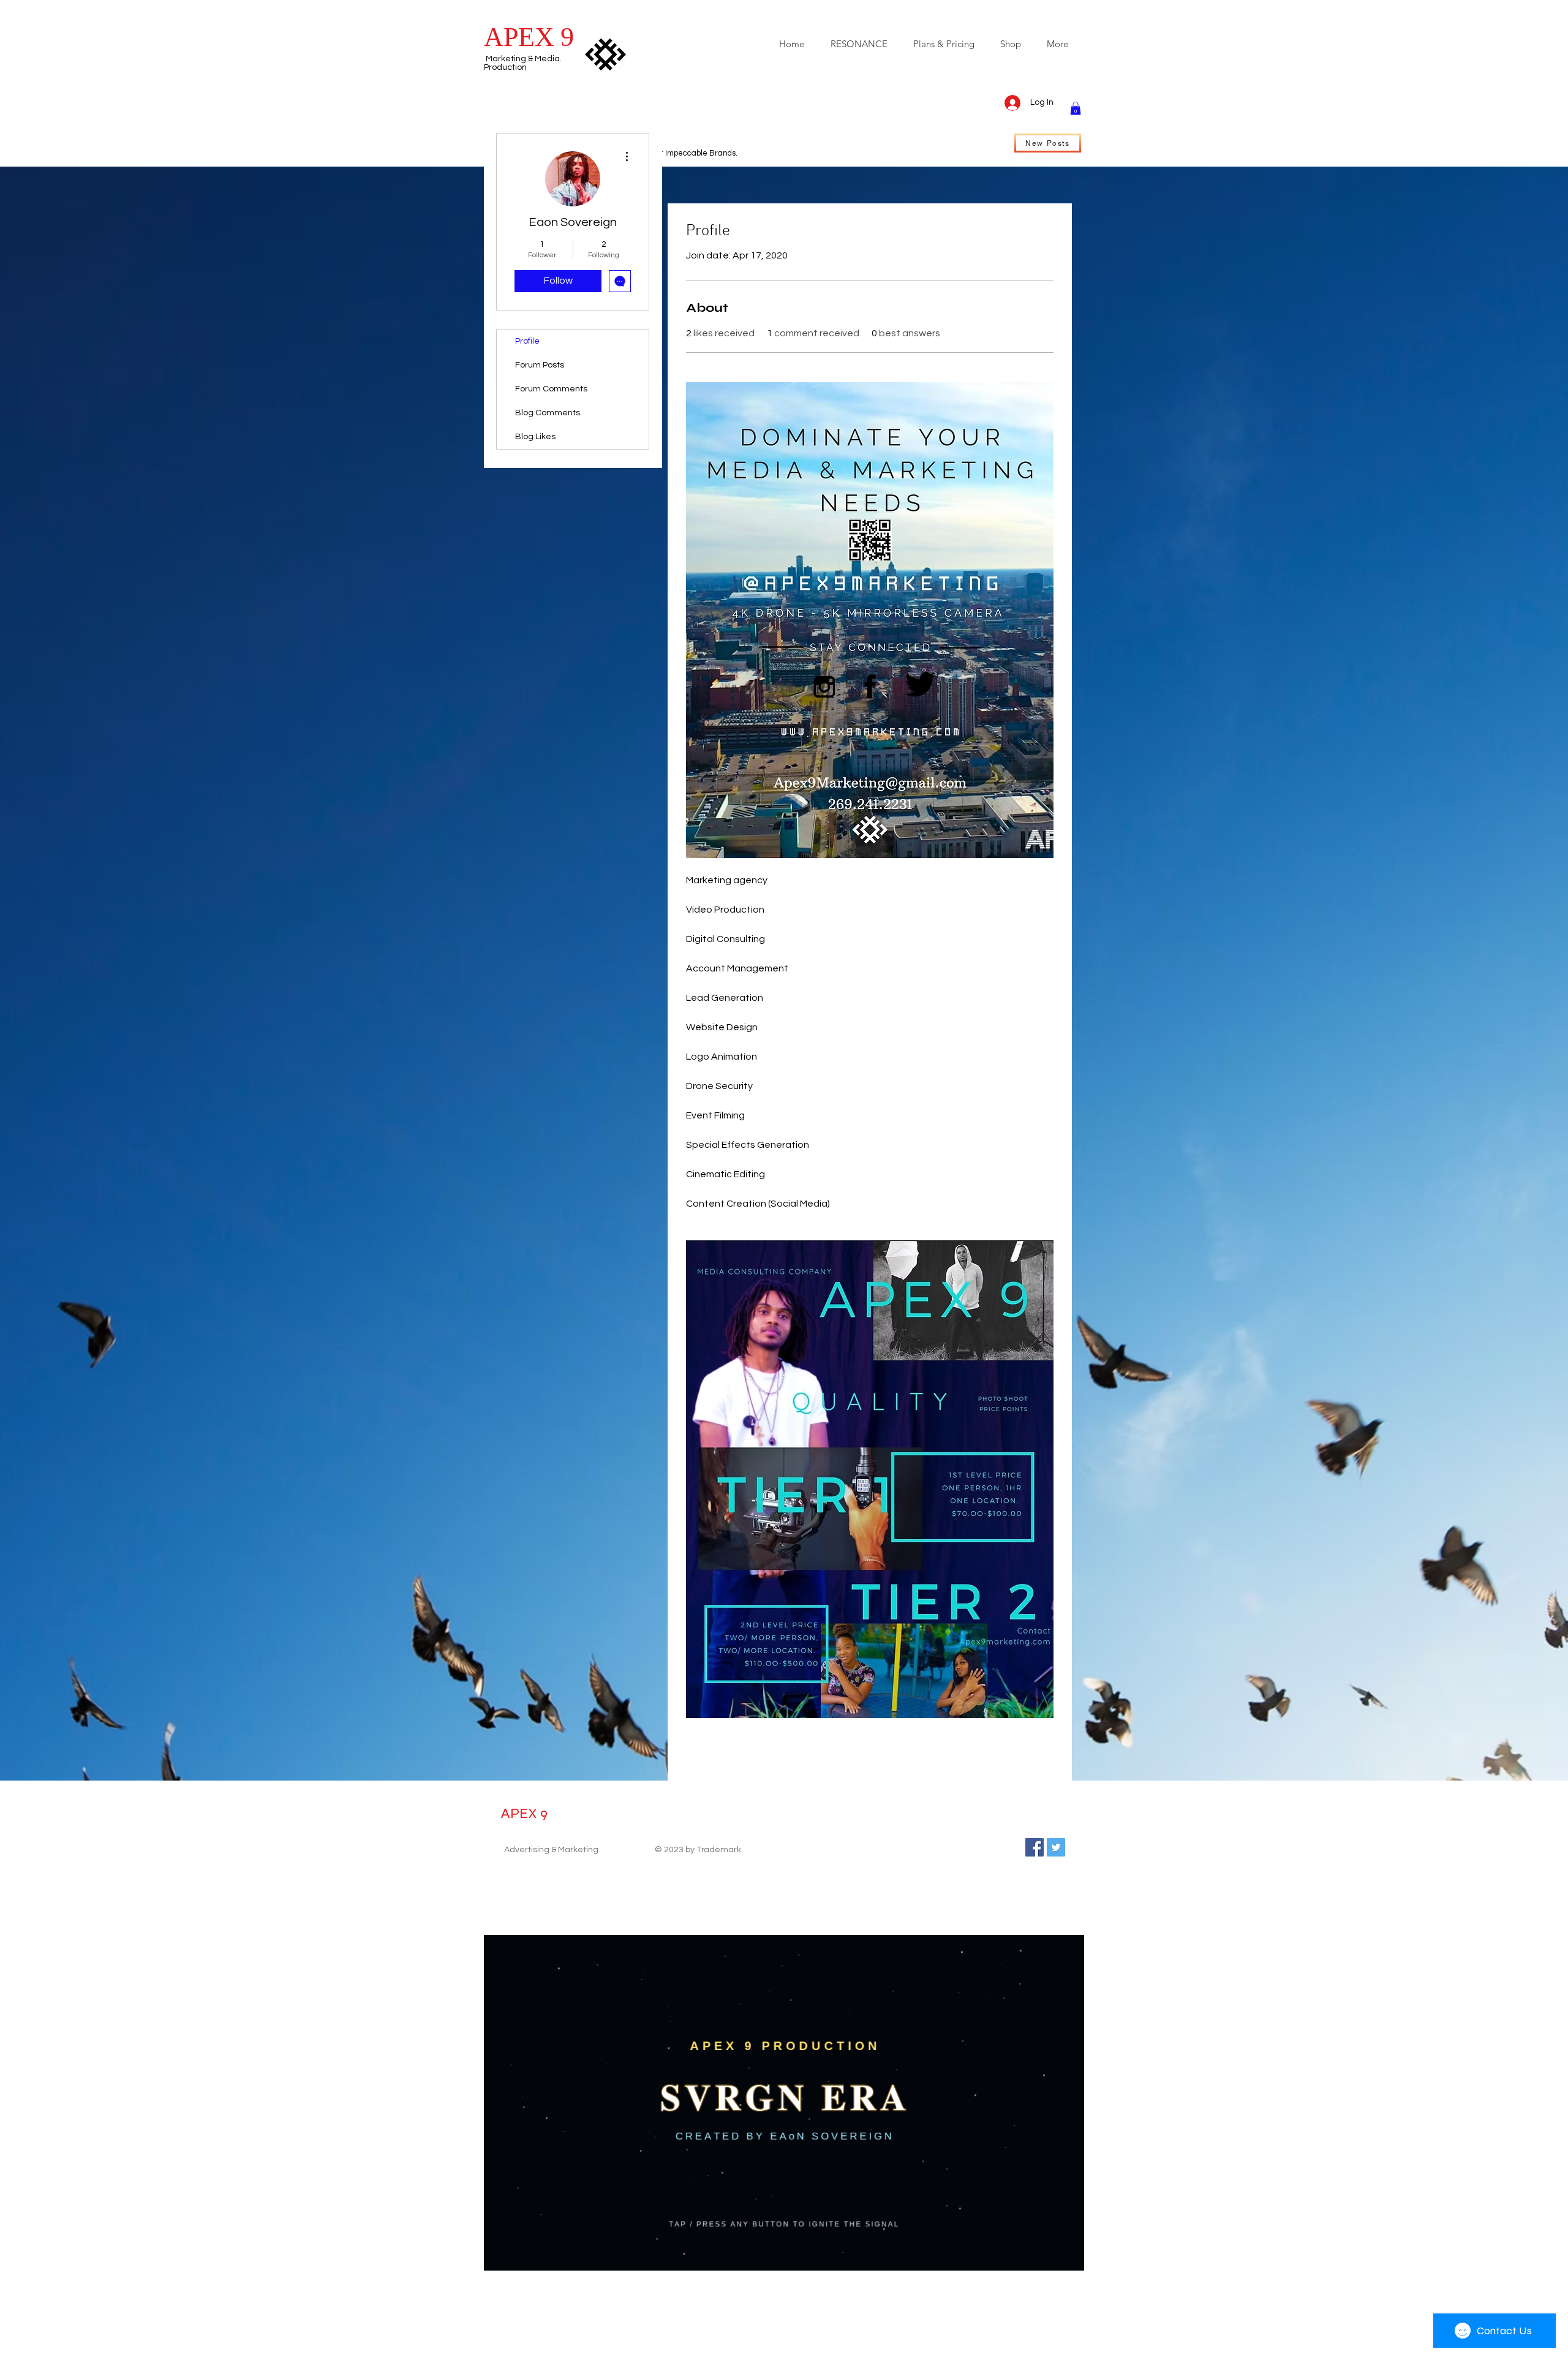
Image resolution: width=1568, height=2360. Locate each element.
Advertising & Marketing (551, 1850)
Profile (527, 341)
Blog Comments (548, 413)
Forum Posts (540, 365)
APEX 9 (524, 1813)
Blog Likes (535, 437)
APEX (519, 37)
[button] (1076, 108)
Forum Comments (551, 389)
